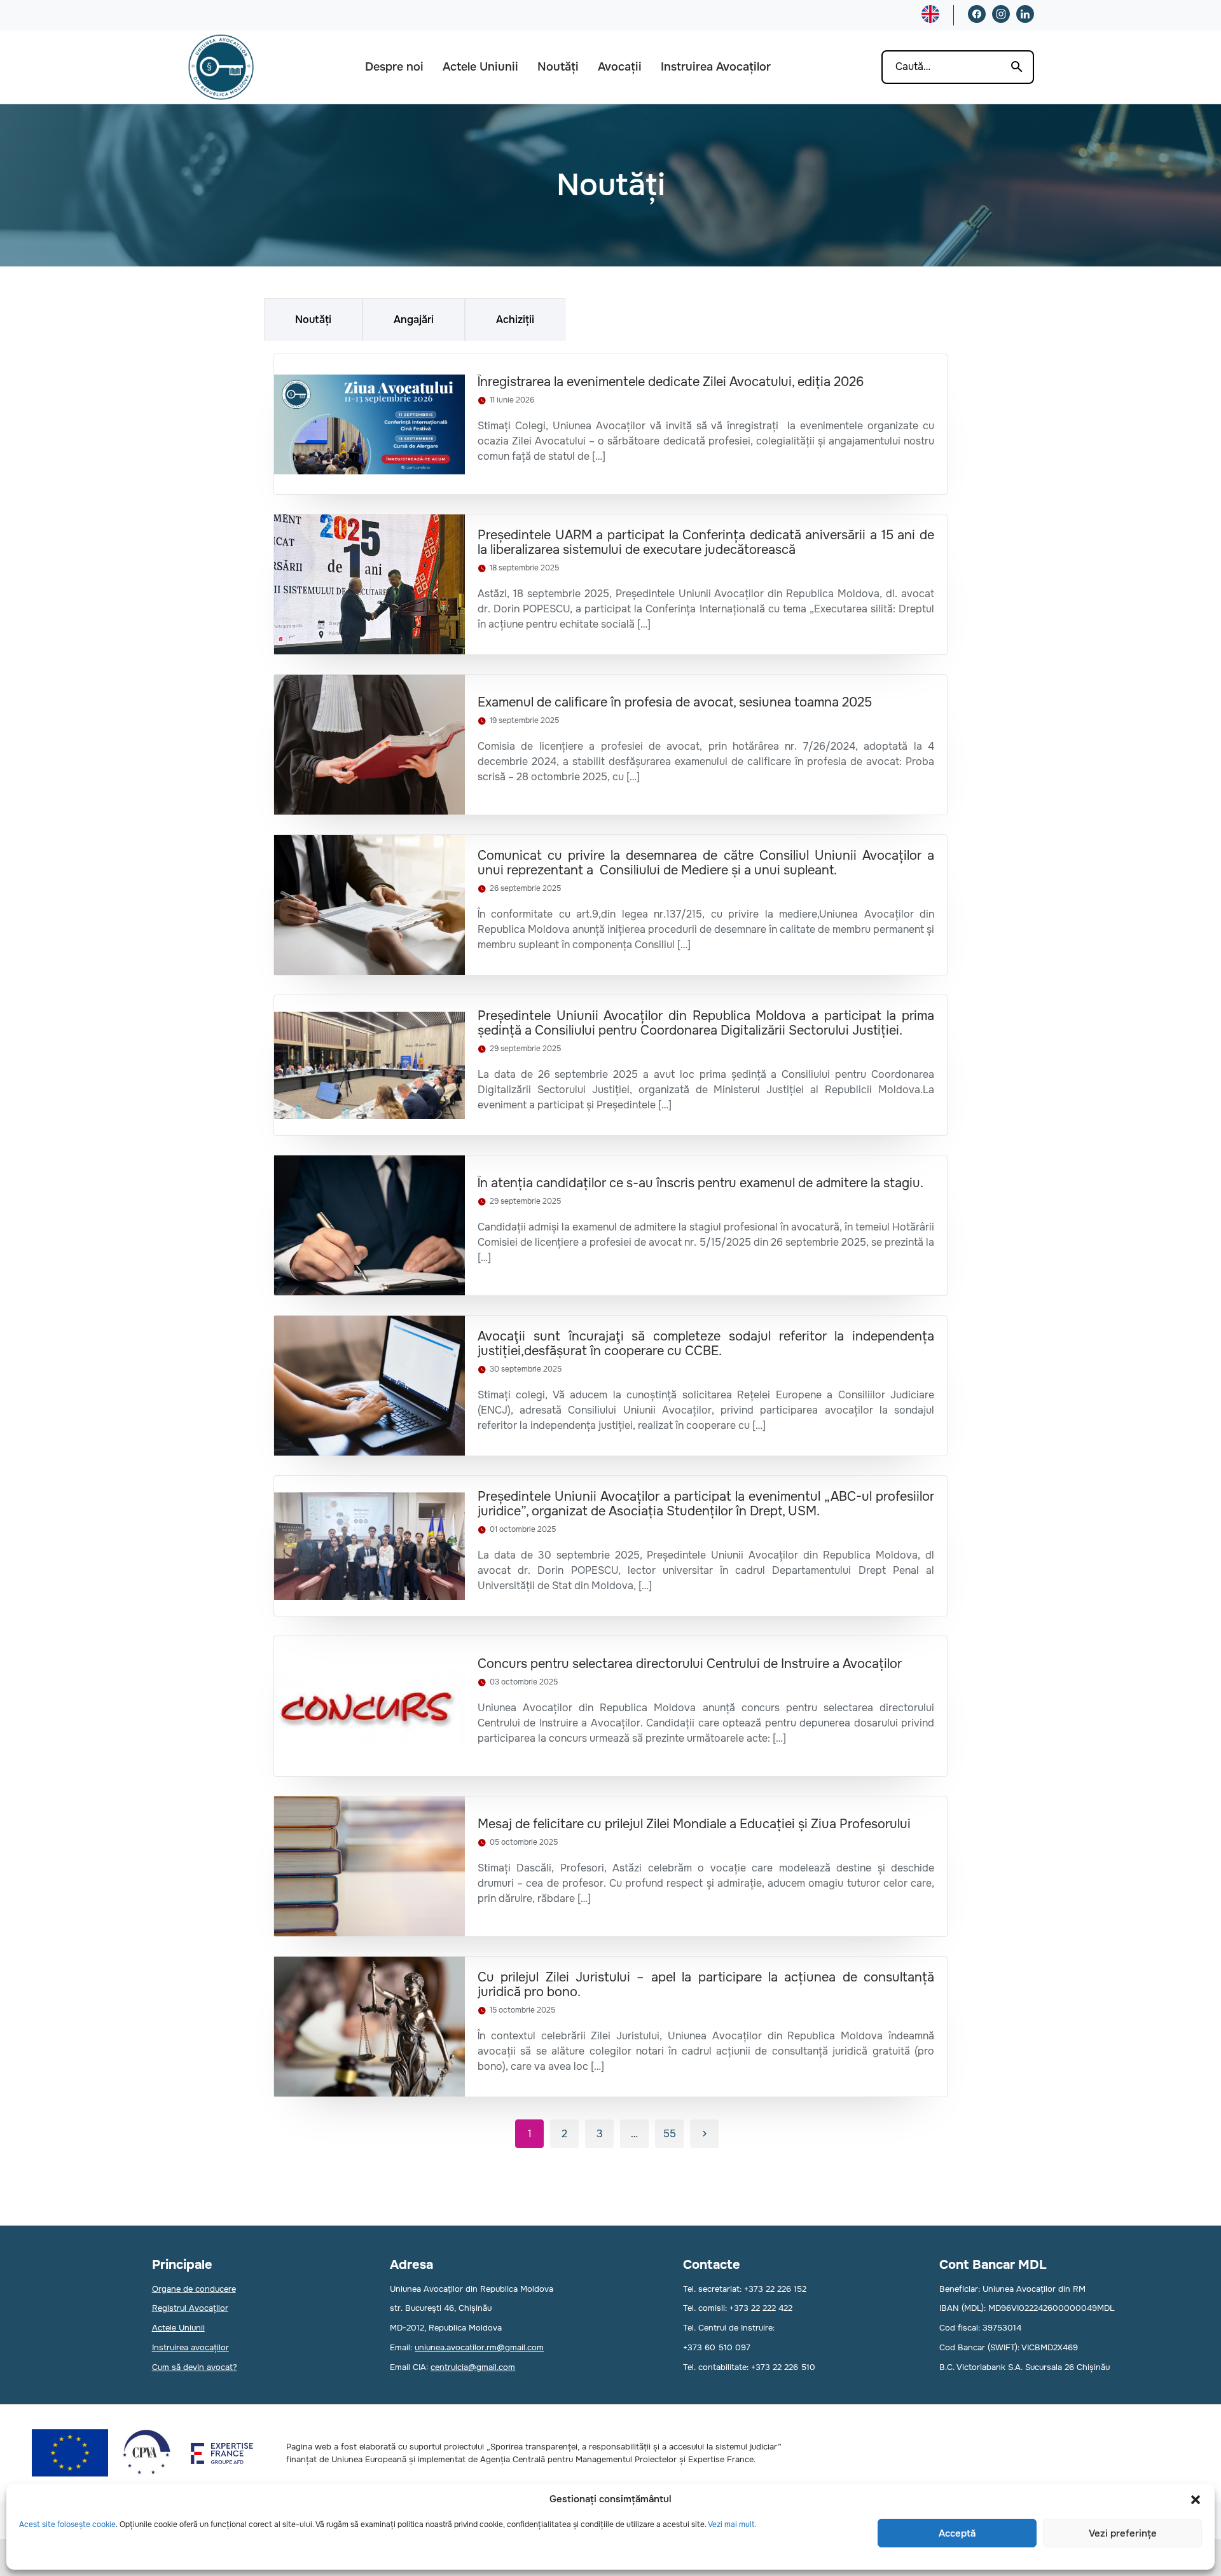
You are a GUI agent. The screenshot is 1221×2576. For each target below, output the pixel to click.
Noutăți (558, 67)
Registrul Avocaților (190, 2308)
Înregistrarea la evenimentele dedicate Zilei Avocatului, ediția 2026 (671, 382)
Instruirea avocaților (190, 2347)
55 (670, 2134)
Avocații (620, 67)
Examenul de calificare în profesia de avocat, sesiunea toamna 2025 (675, 702)
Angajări (414, 320)
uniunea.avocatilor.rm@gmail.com (479, 2347)
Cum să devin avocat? (195, 2367)
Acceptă (957, 2533)
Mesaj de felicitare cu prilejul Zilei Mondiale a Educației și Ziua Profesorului (694, 1824)
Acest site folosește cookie (67, 2524)
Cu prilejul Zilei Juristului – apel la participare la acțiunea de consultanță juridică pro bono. (706, 1985)
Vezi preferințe (1123, 2533)
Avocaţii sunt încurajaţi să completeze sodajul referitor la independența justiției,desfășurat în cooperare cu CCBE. (706, 1344)
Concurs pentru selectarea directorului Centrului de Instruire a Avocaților (690, 1664)
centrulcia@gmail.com (473, 2367)
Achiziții (515, 320)
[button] (1196, 2500)
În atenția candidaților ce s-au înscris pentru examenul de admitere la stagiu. (700, 1183)
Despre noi (394, 67)
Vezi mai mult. (732, 2524)
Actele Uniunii (480, 67)
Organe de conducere (194, 2289)
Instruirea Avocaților (716, 67)
